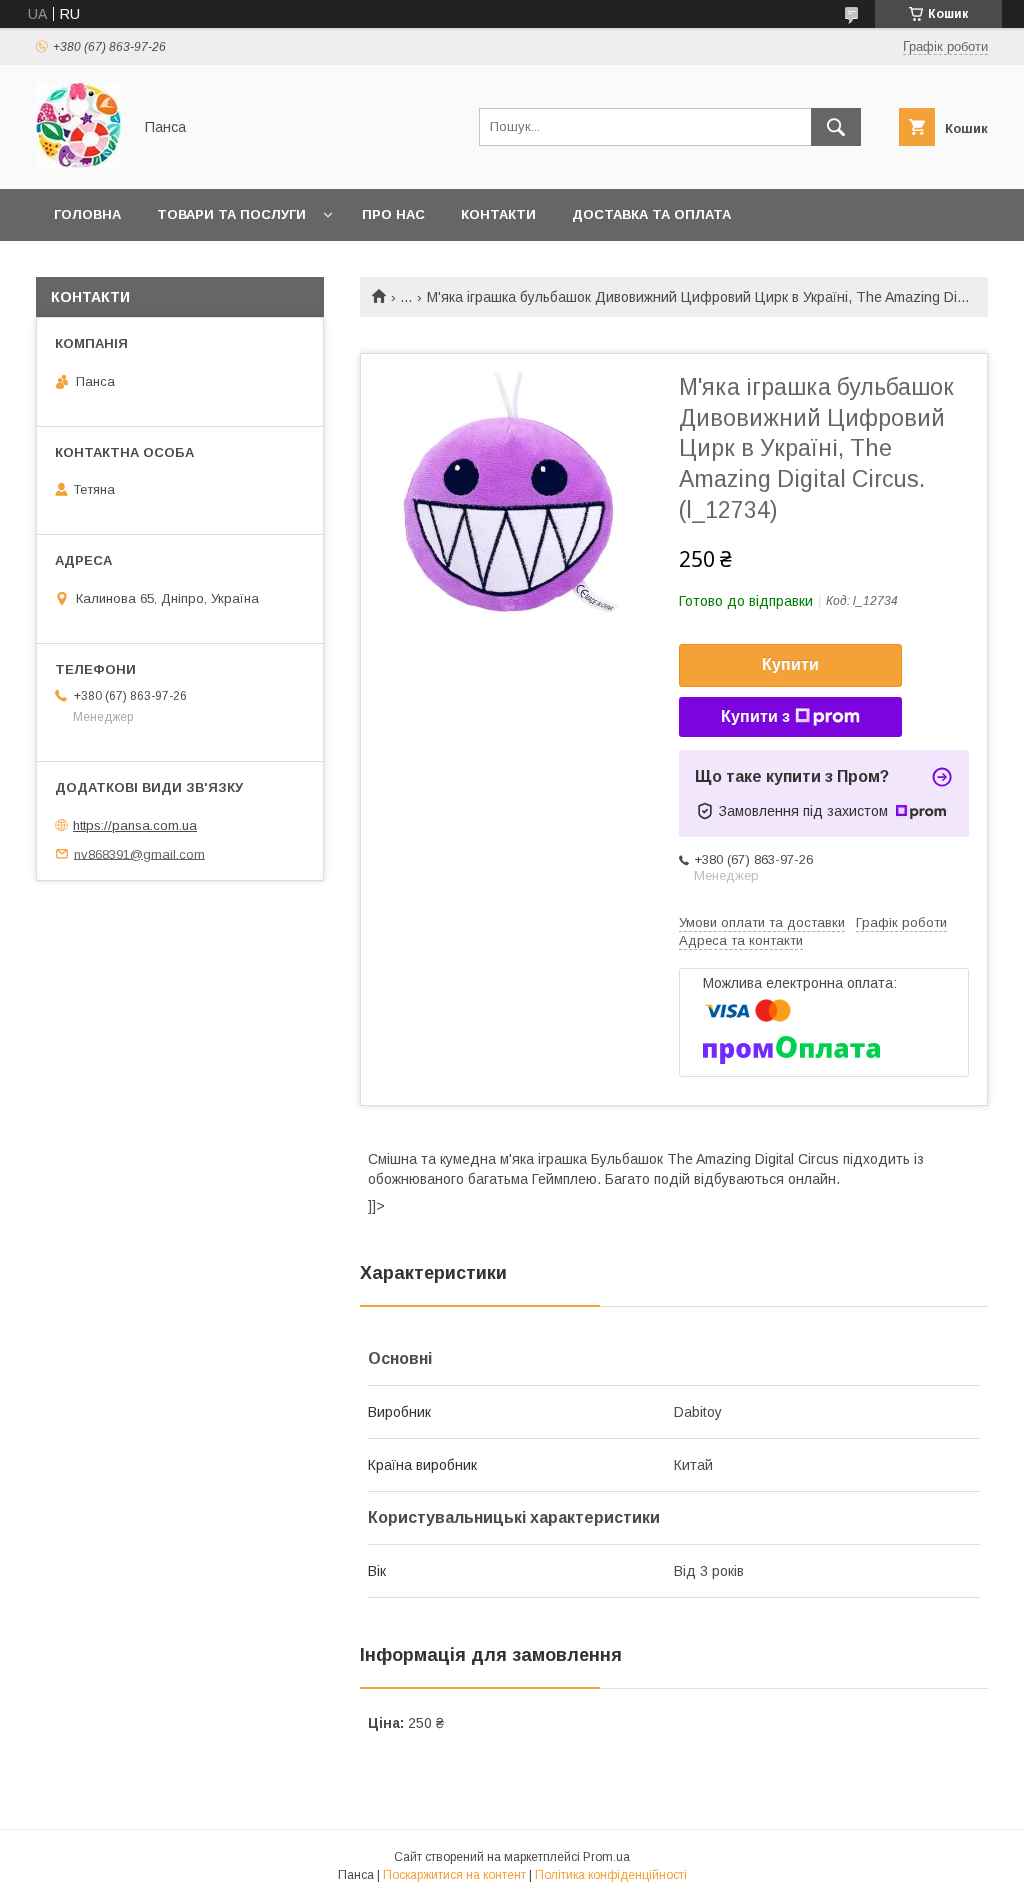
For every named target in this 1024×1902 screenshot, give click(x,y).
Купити (790, 664)
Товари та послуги (231, 214)
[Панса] (78, 163)
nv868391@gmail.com (139, 853)
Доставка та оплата (651, 214)
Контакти (498, 214)
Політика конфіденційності (611, 1875)
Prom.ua (606, 1857)
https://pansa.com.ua (135, 825)
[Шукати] (836, 127)
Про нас (393, 214)
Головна (87, 214)
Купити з (755, 716)
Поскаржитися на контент (454, 1875)
